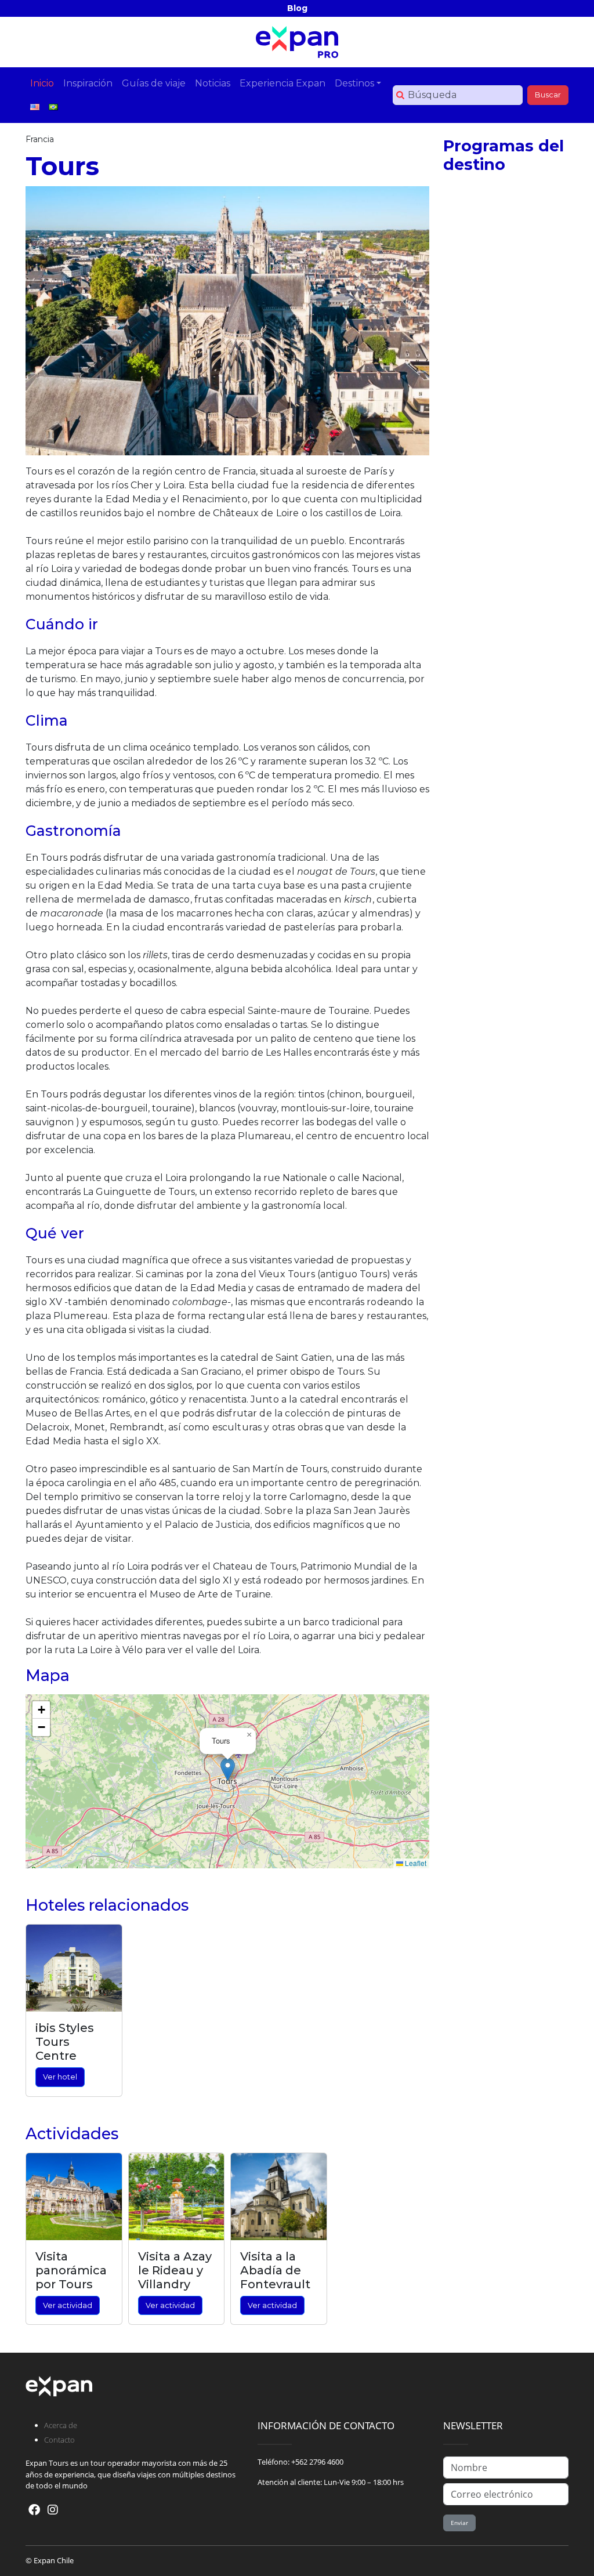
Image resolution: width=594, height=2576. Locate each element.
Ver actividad (68, 2305)
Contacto (59, 2440)
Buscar (548, 95)
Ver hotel (60, 2077)
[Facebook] (34, 2510)
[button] (228, 1769)
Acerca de (61, 2425)
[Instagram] (53, 2510)
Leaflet (415, 1863)
